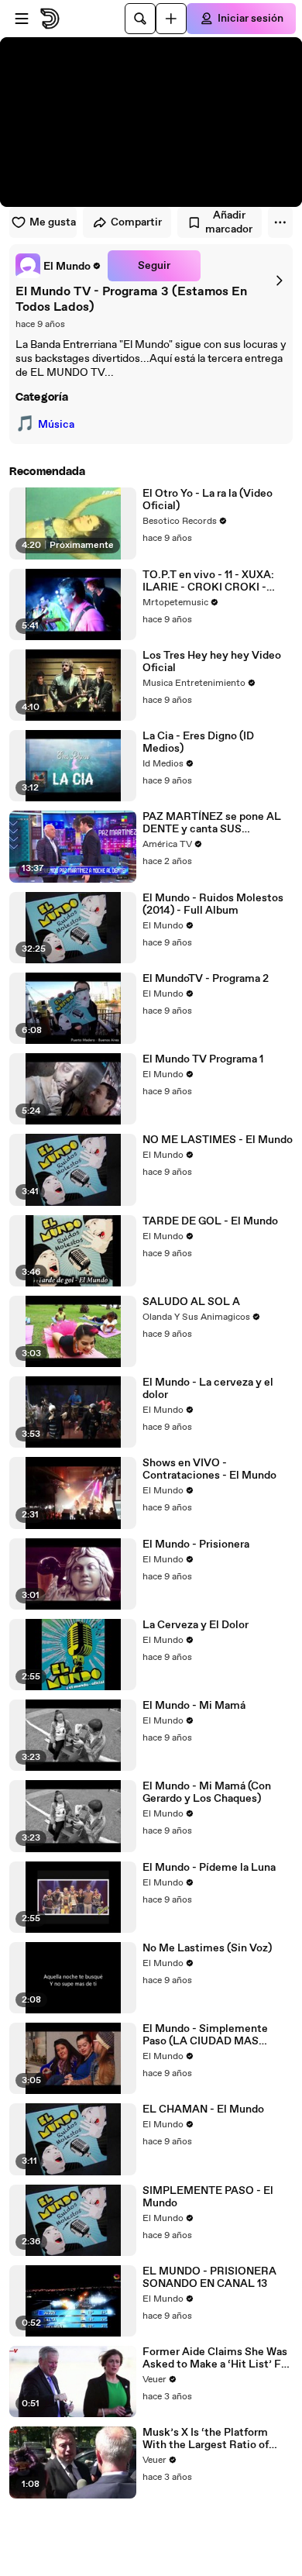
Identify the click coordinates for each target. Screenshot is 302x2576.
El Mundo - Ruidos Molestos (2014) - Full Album (213, 904)
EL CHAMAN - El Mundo (203, 2109)
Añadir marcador (229, 222)
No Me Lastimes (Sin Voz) (207, 1948)
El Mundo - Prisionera (196, 1545)
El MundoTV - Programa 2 (206, 979)
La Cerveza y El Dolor (196, 1625)
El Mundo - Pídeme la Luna (209, 1868)
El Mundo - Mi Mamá (194, 1706)
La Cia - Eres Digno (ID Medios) (198, 742)
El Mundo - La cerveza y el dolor (208, 1389)
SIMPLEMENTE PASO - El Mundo (208, 2197)
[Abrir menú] (22, 19)
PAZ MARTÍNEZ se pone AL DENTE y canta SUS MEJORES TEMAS (212, 823)
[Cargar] (171, 19)
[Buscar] (140, 19)
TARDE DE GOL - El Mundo (210, 1221)
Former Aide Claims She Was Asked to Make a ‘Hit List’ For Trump (217, 2358)
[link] (58, 266)
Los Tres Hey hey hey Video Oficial (212, 662)
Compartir (136, 222)
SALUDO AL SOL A (191, 1302)
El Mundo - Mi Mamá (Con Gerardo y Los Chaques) (207, 1793)
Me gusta (53, 222)
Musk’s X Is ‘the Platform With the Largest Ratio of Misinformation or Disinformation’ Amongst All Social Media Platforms (214, 2439)
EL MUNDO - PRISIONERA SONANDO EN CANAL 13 (209, 2278)
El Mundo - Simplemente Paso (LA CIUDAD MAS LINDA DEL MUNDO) (205, 2035)
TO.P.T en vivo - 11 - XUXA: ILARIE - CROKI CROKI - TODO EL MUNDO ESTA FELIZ (208, 581)
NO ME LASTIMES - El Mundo (218, 1140)
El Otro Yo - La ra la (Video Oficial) (208, 500)
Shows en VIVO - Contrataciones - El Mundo (209, 1469)
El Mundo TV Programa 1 (203, 1059)
